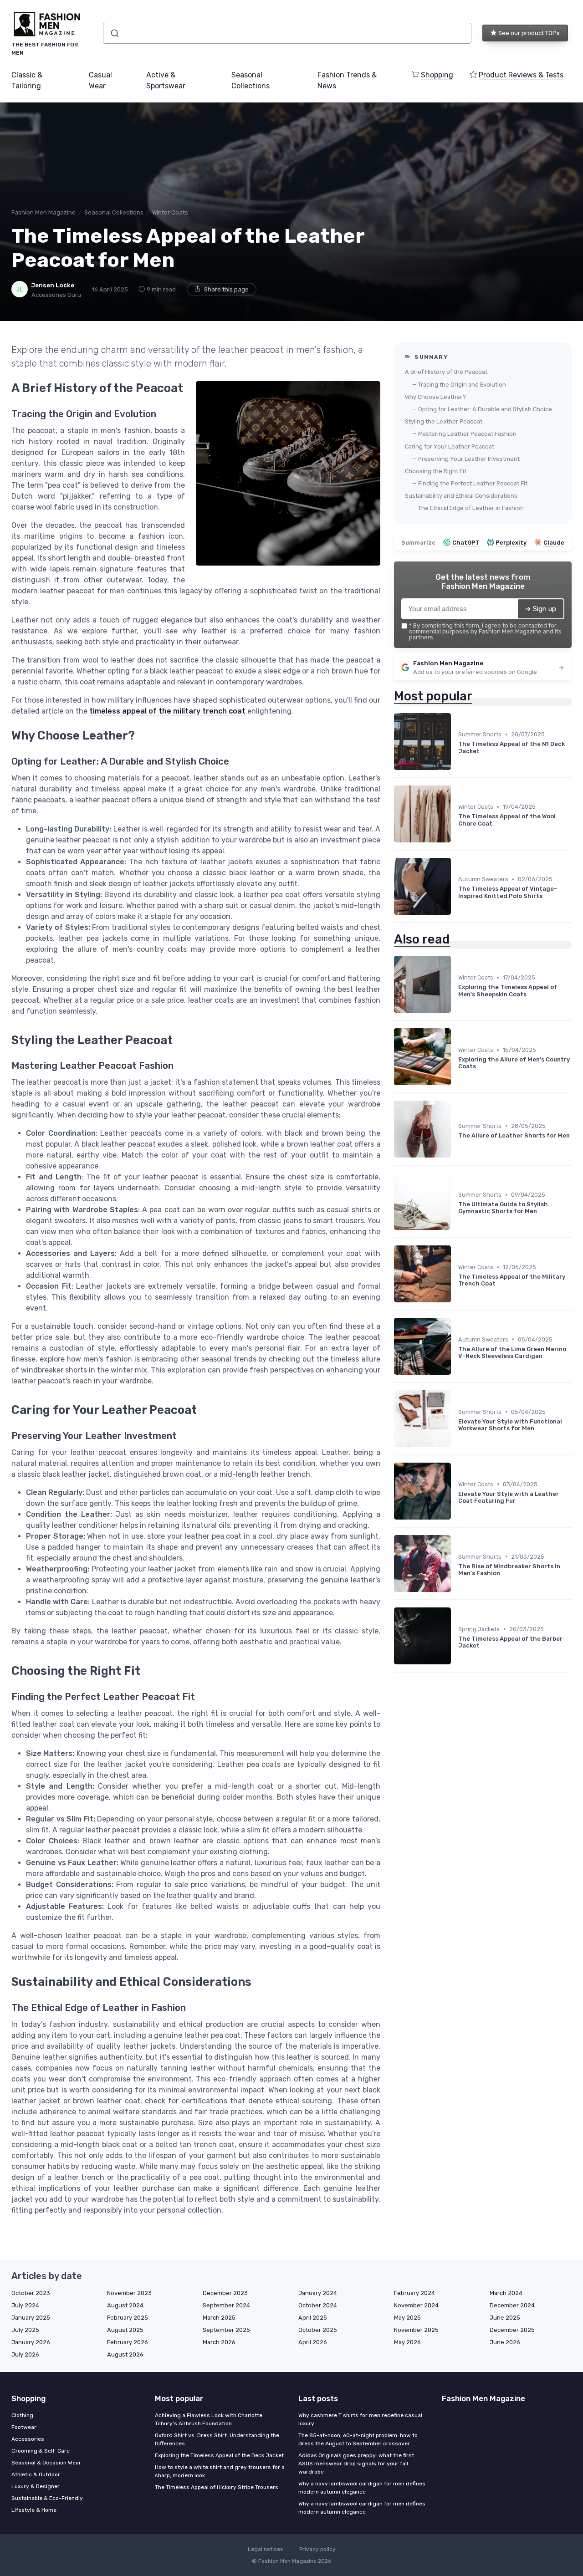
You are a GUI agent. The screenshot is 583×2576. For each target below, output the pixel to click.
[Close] (456, 1262)
